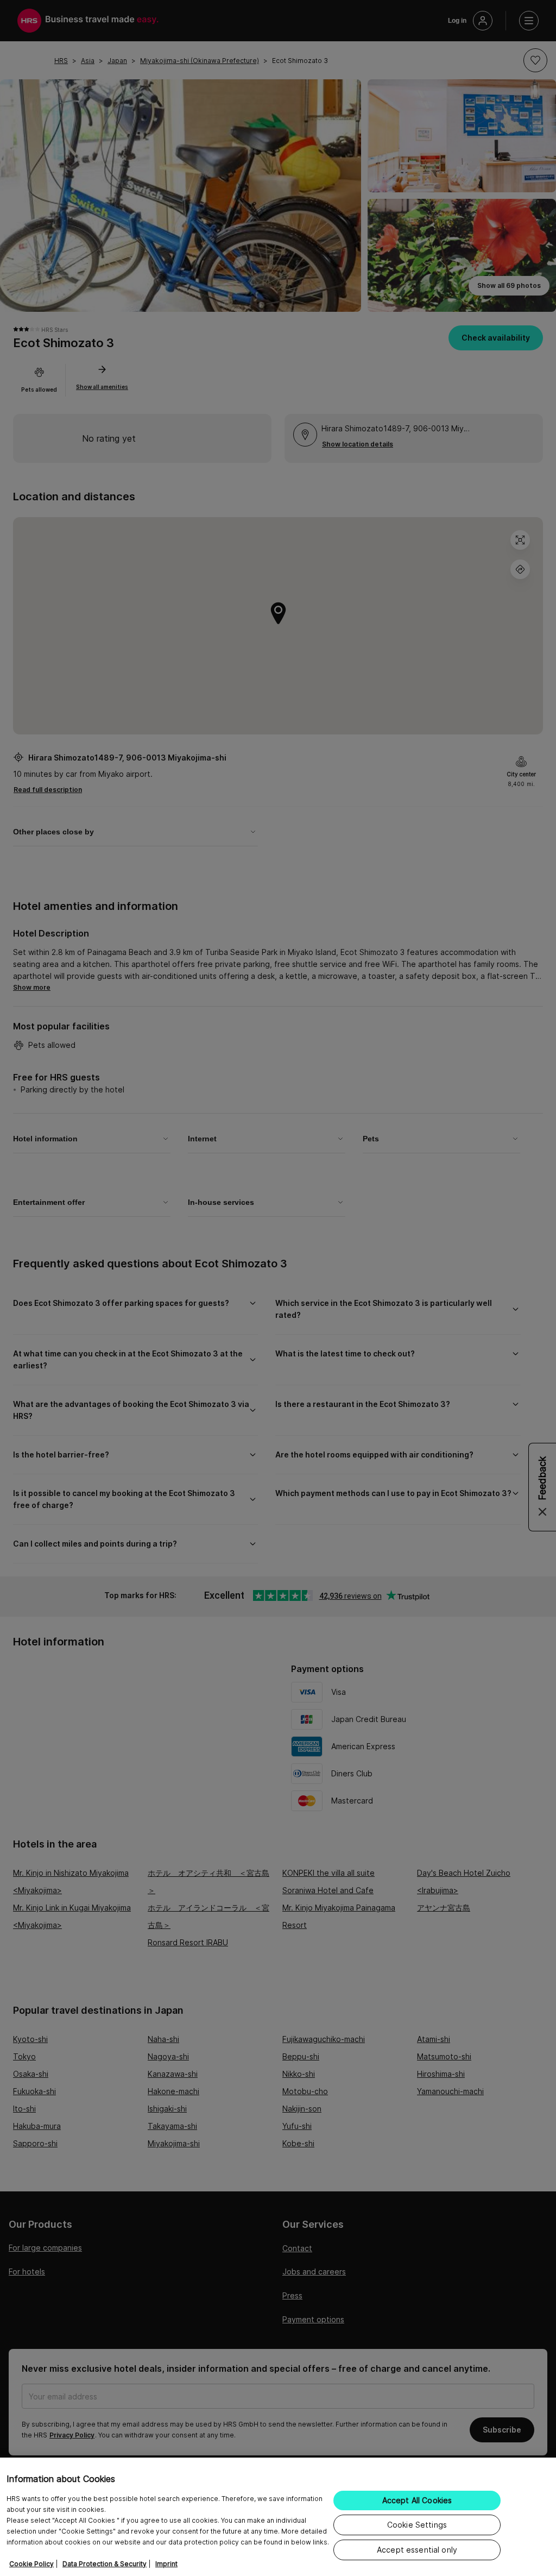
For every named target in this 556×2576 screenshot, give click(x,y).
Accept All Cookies (417, 2500)
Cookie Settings (417, 2525)
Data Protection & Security (105, 2564)
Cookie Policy (31, 2564)
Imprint (166, 2564)
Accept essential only (417, 2550)
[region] (278, 2517)
